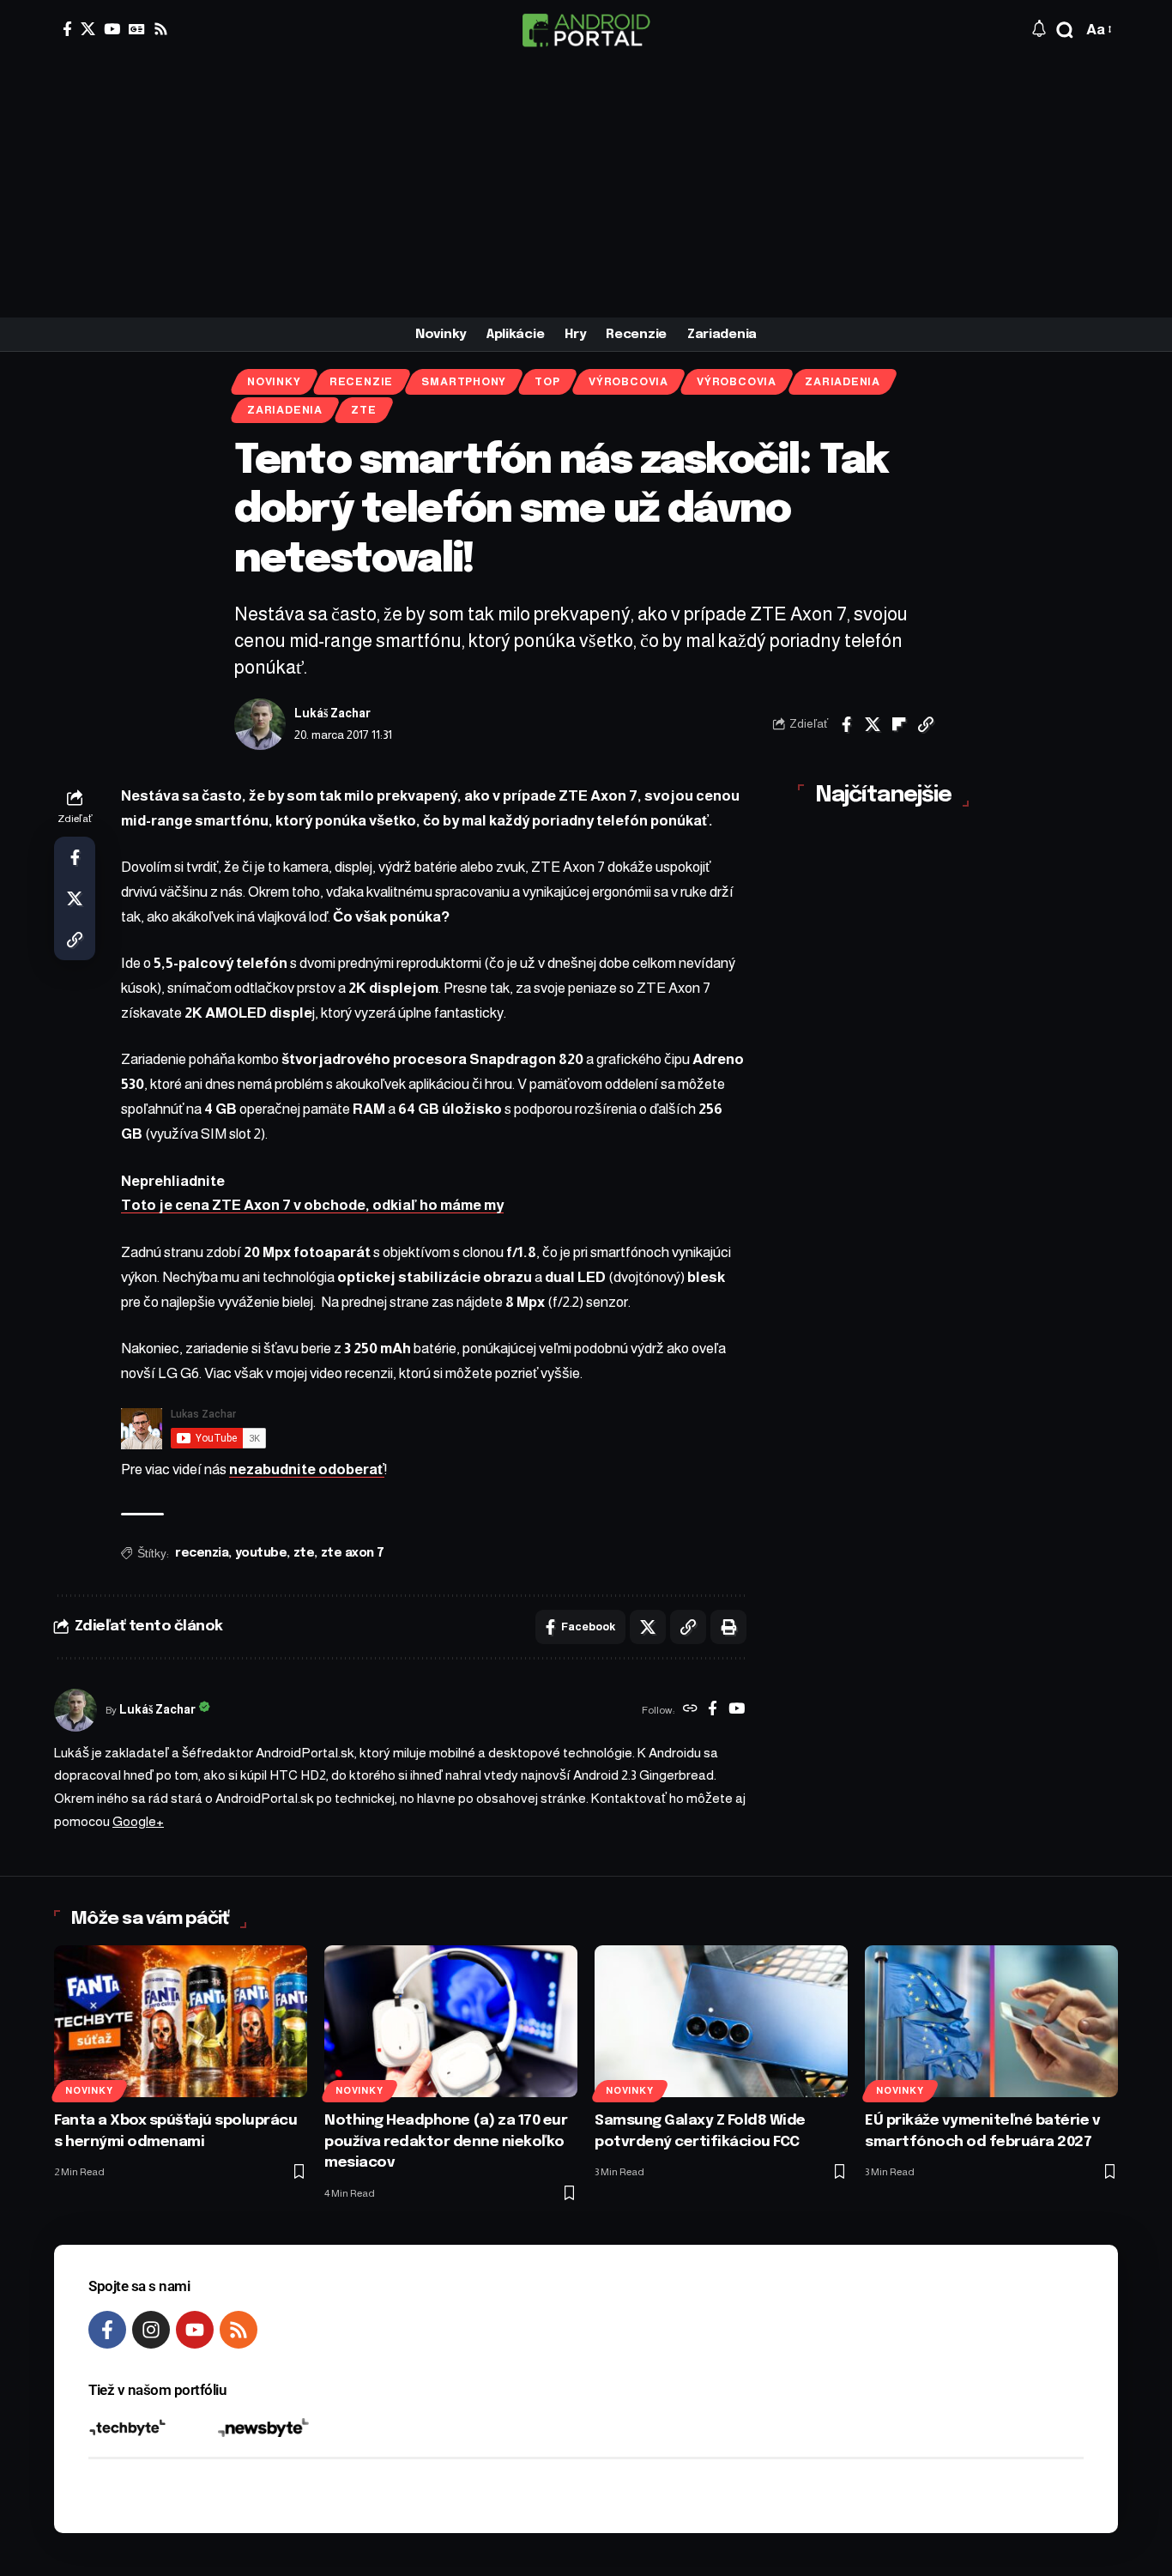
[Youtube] (195, 2330)
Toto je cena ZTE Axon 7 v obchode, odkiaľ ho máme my (312, 1205)
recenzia (202, 1553)
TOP (547, 382)
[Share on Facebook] (846, 724)
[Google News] (137, 29)
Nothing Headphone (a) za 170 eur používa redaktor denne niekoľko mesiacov (446, 2142)
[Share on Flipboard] (899, 724)
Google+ (138, 1821)
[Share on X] (873, 724)
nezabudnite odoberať (307, 1469)
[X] (88, 29)
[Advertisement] (586, 189)
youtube (261, 1553)
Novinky (274, 382)
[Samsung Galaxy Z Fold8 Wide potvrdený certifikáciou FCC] (721, 2021)
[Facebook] (67, 29)
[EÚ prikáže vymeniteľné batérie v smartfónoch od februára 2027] (991, 2021)
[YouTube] (112, 29)
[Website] (690, 1710)
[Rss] (161, 29)
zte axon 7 (353, 1553)
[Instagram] (151, 2330)
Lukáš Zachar (332, 714)
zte (304, 1553)
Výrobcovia (628, 382)
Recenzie (361, 382)
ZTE (363, 410)
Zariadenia (843, 382)
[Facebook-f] (107, 2330)
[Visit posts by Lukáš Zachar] (260, 724)
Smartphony (464, 382)
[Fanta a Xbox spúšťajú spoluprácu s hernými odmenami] (181, 2021)
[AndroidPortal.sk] (586, 30)
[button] (1065, 30)
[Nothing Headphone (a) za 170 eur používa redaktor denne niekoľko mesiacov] (451, 2021)
